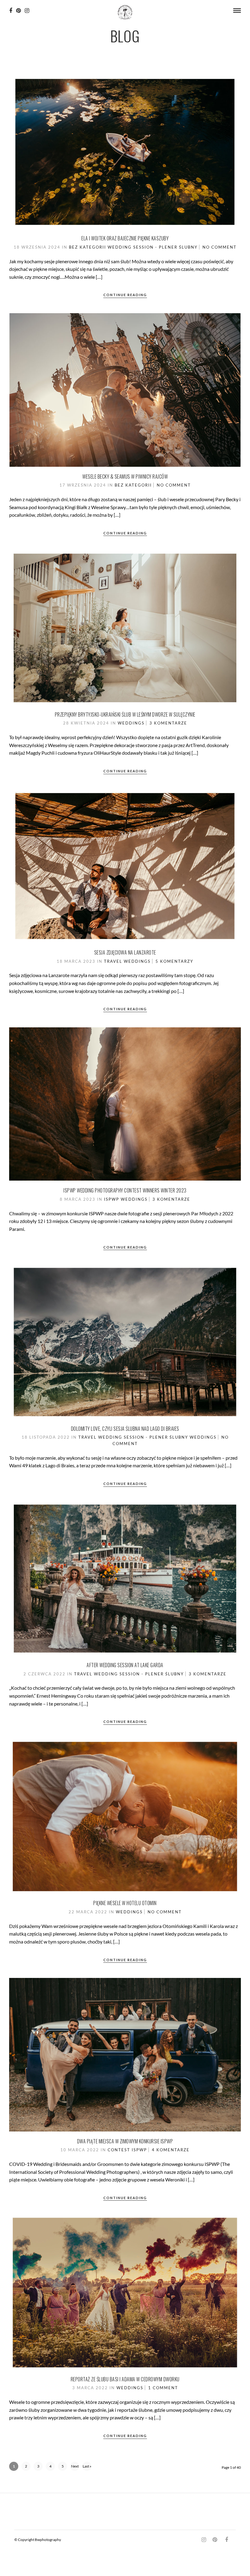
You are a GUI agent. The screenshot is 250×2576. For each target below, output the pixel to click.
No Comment (220, 247)
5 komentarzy (174, 961)
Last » (87, 2466)
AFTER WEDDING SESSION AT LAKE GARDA (125, 1665)
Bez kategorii (87, 247)
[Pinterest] (18, 11)
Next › (75, 2467)
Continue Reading (125, 295)
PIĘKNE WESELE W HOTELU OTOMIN (125, 1903)
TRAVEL (113, 961)
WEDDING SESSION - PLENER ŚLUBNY (153, 247)
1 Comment (163, 2388)
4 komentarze (171, 2150)
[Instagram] (27, 11)
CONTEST (119, 2150)
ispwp (112, 1199)
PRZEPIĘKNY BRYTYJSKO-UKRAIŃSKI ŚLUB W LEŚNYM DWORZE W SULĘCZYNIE (125, 714)
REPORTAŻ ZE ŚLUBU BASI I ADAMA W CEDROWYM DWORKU (125, 2379)
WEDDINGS (131, 723)
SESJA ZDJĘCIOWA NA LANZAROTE (125, 952)
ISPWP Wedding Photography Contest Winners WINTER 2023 (125, 1190)
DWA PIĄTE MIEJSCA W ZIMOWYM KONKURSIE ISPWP (125, 2141)
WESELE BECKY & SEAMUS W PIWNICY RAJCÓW (125, 477)
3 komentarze (168, 723)
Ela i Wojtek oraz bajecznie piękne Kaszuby (125, 238)
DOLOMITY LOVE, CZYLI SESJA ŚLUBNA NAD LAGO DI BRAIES (125, 1429)
